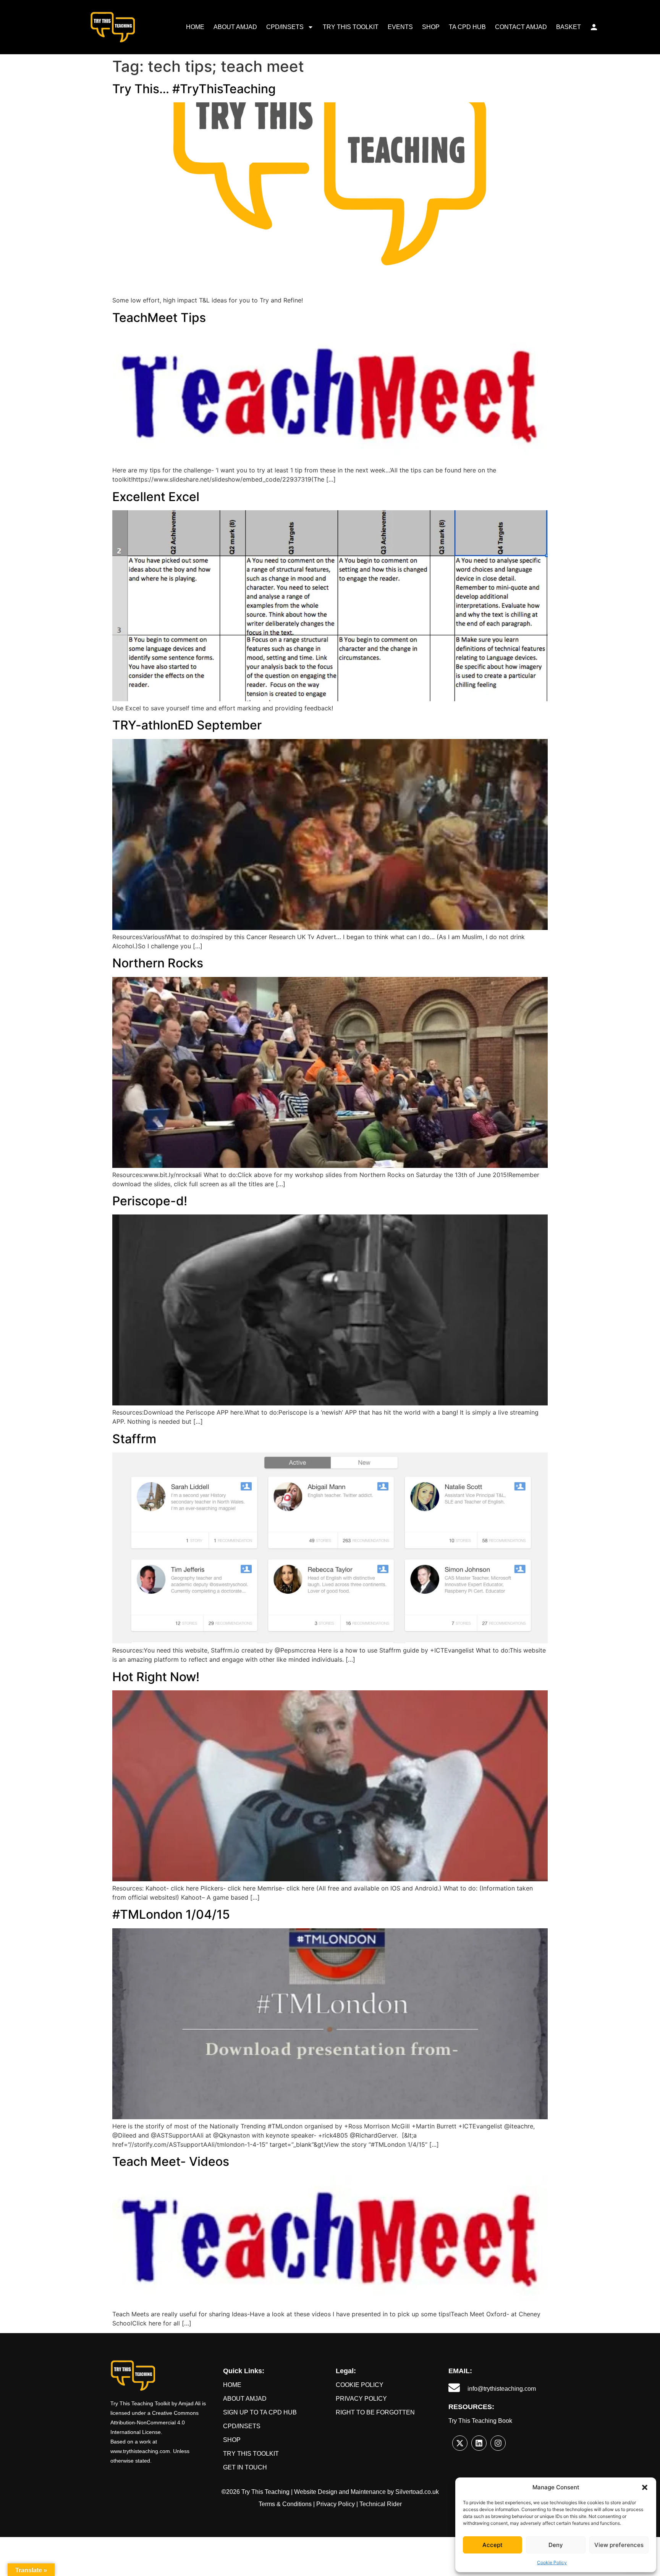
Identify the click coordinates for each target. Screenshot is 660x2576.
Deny (556, 2545)
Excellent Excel (156, 497)
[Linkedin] (479, 2443)
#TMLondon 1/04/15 (171, 1914)
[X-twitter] (460, 2443)
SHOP (431, 27)
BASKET (569, 27)
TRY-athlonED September (187, 725)
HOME (195, 27)
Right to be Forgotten (375, 2412)
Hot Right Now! (156, 1677)
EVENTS (400, 27)
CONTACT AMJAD (521, 27)
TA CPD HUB (467, 27)
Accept (493, 2545)
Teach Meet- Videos (171, 2161)
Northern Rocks (158, 963)
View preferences (619, 2545)
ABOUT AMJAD (235, 27)
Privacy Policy (361, 2399)
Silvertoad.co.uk (417, 2492)
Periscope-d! (150, 1201)
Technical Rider (381, 2504)
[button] (645, 2487)
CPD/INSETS (285, 27)
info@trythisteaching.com (502, 2389)
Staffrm (134, 1439)
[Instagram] (498, 2443)
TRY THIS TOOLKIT (351, 27)
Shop (232, 2440)
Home (232, 2385)
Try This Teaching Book (480, 2421)
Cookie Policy (552, 2562)
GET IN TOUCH (245, 2467)
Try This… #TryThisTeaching (194, 89)
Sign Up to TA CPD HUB (260, 2412)
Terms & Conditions (285, 2504)
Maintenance (368, 2492)
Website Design (316, 2492)
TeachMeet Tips (159, 318)
